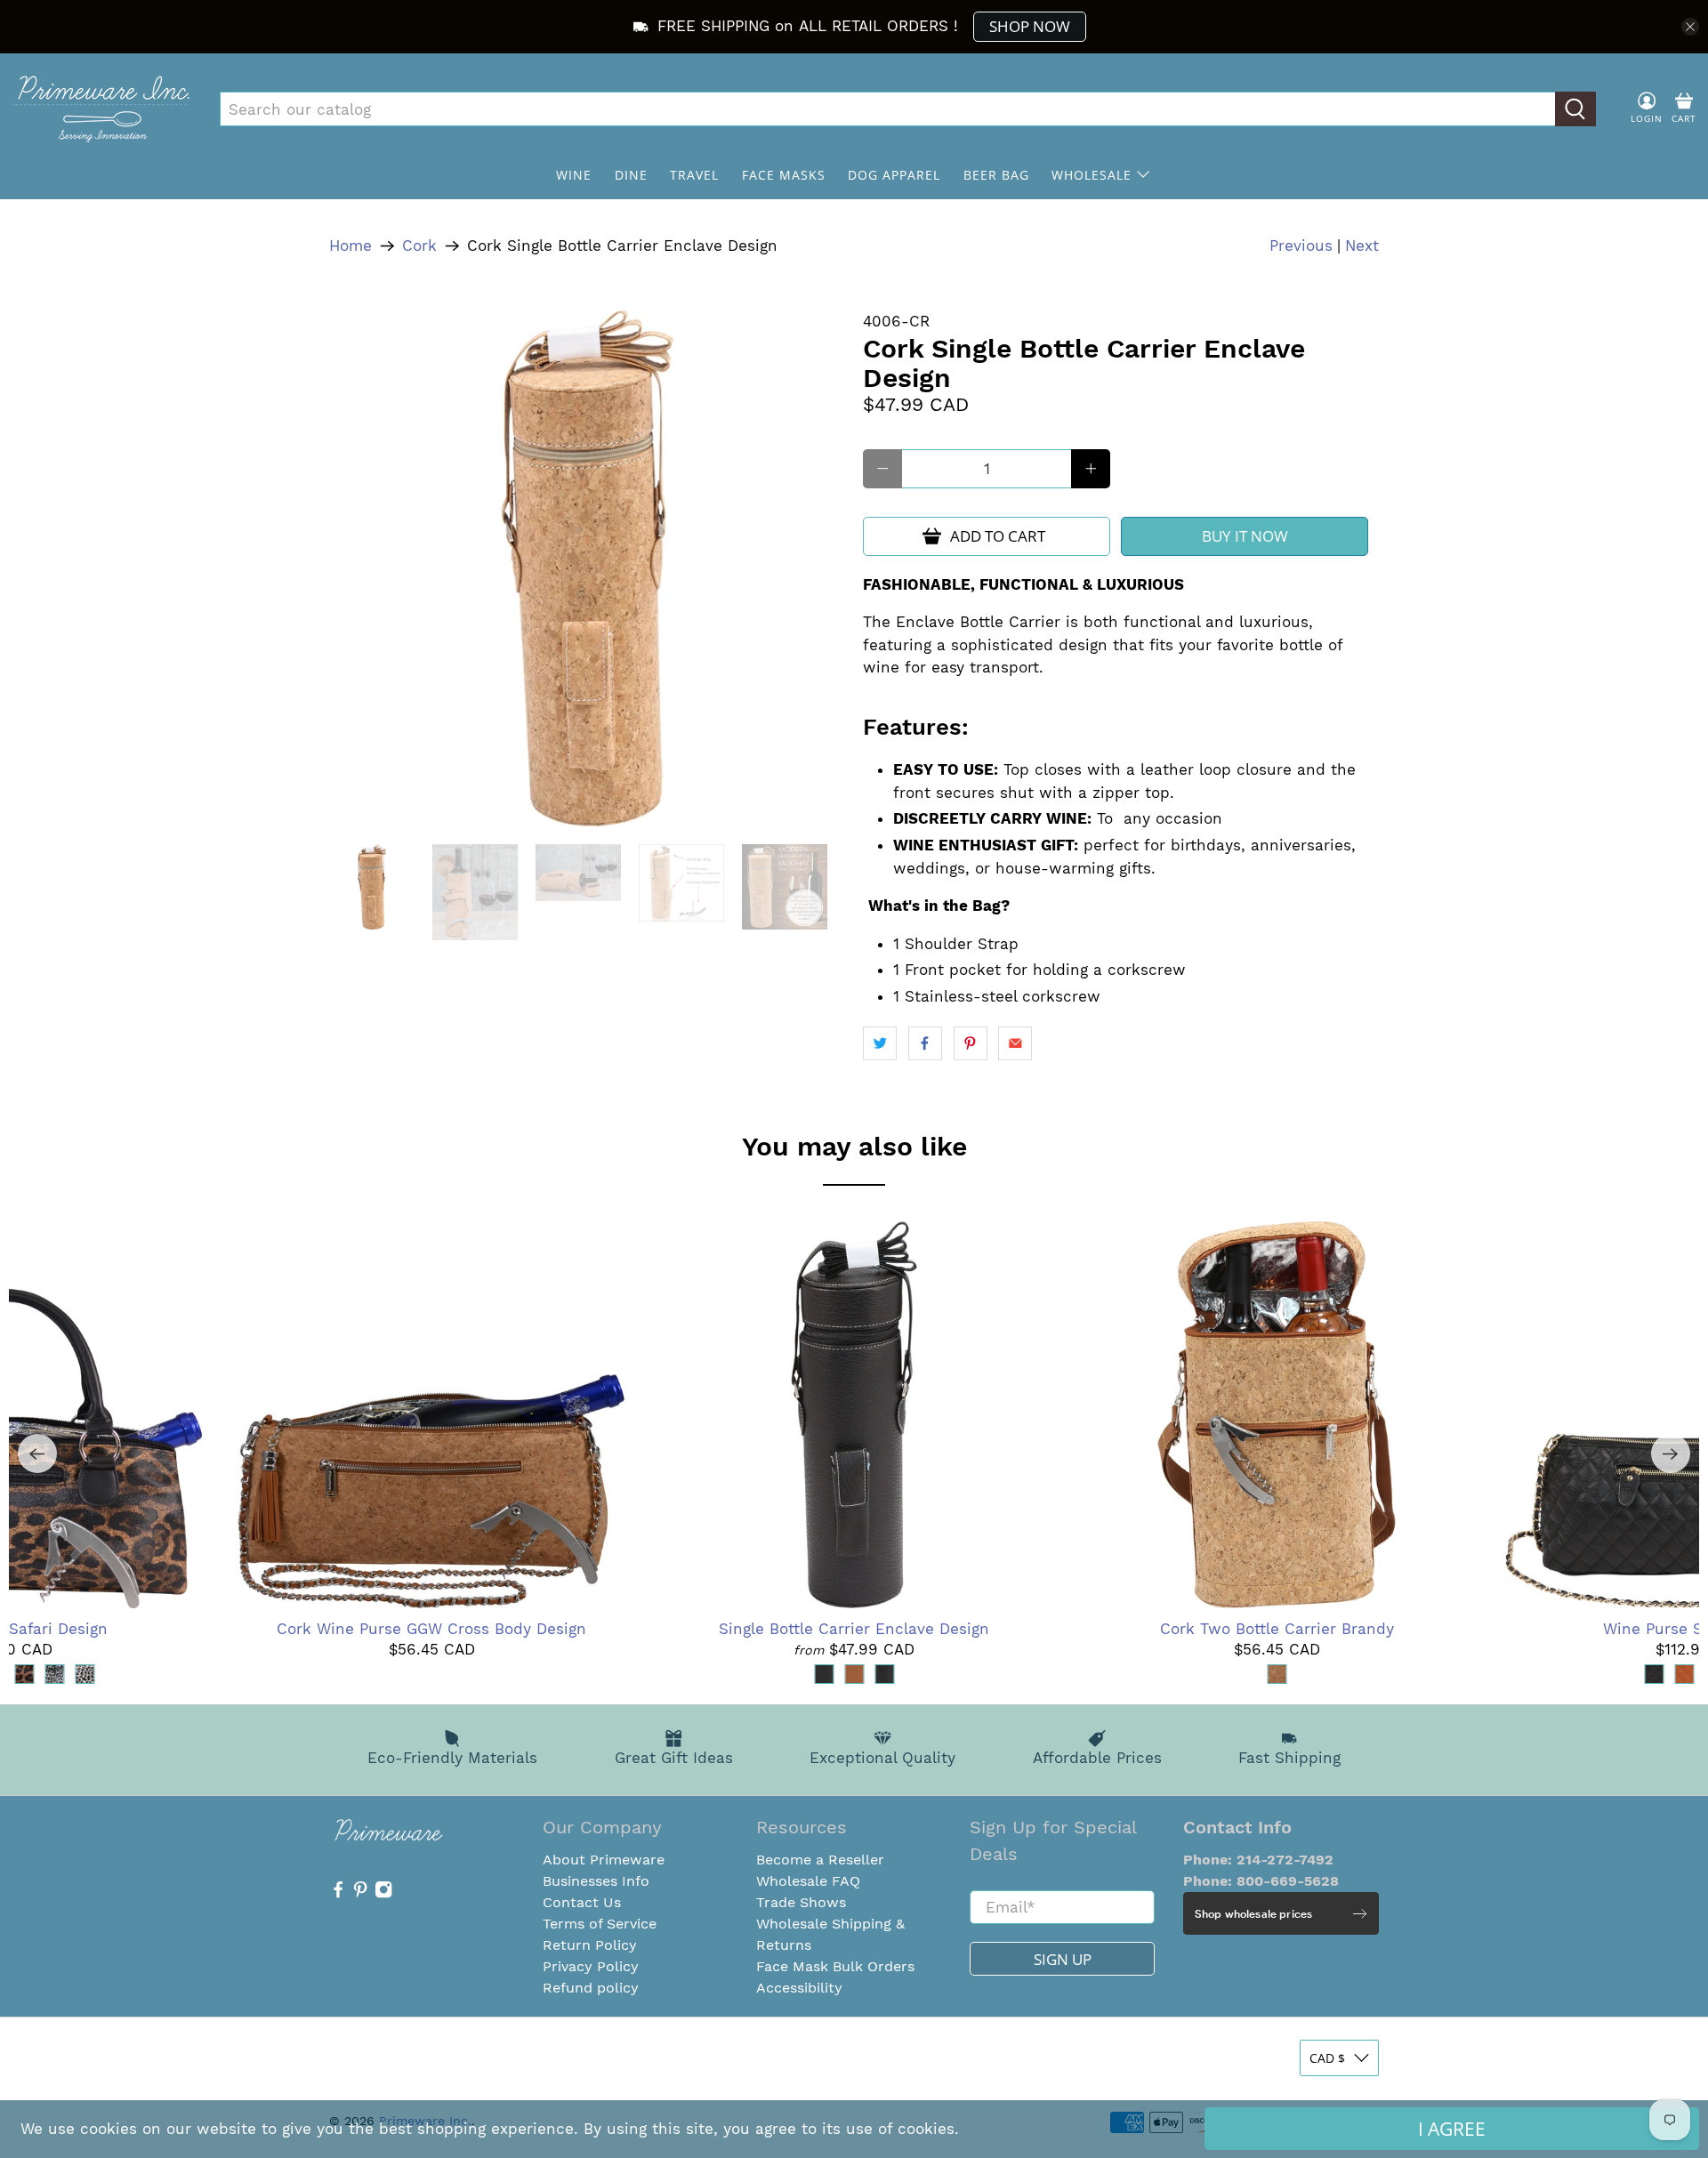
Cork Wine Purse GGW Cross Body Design (431, 1629)
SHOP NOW (1030, 26)
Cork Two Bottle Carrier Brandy (1277, 1629)
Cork (419, 246)
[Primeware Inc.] (101, 109)
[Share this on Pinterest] (971, 1043)
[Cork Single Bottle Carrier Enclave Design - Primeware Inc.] (587, 568)
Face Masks (784, 175)
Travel (694, 175)
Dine (631, 175)
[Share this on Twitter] (880, 1043)
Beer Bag (996, 175)
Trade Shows (801, 1902)
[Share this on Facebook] (925, 1043)
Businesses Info (596, 1881)
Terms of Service (600, 1924)
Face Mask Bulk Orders (835, 1966)
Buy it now (1245, 536)
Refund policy (591, 1988)
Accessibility (799, 1988)
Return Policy (590, 1945)
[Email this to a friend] (1015, 1043)
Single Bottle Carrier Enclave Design (854, 1629)
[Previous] (37, 1453)
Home (350, 246)
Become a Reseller (820, 1860)
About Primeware (604, 1860)
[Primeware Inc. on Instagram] (383, 1893)
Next (1362, 246)
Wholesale (1092, 175)
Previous (1301, 246)
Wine (574, 175)
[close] (1690, 27)
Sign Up (1063, 1959)
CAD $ (1327, 2058)
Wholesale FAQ (808, 1881)
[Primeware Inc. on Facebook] (338, 1893)
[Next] (1671, 1453)
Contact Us (582, 1902)
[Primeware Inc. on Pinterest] (360, 1893)
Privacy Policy (591, 1966)
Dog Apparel (894, 175)
